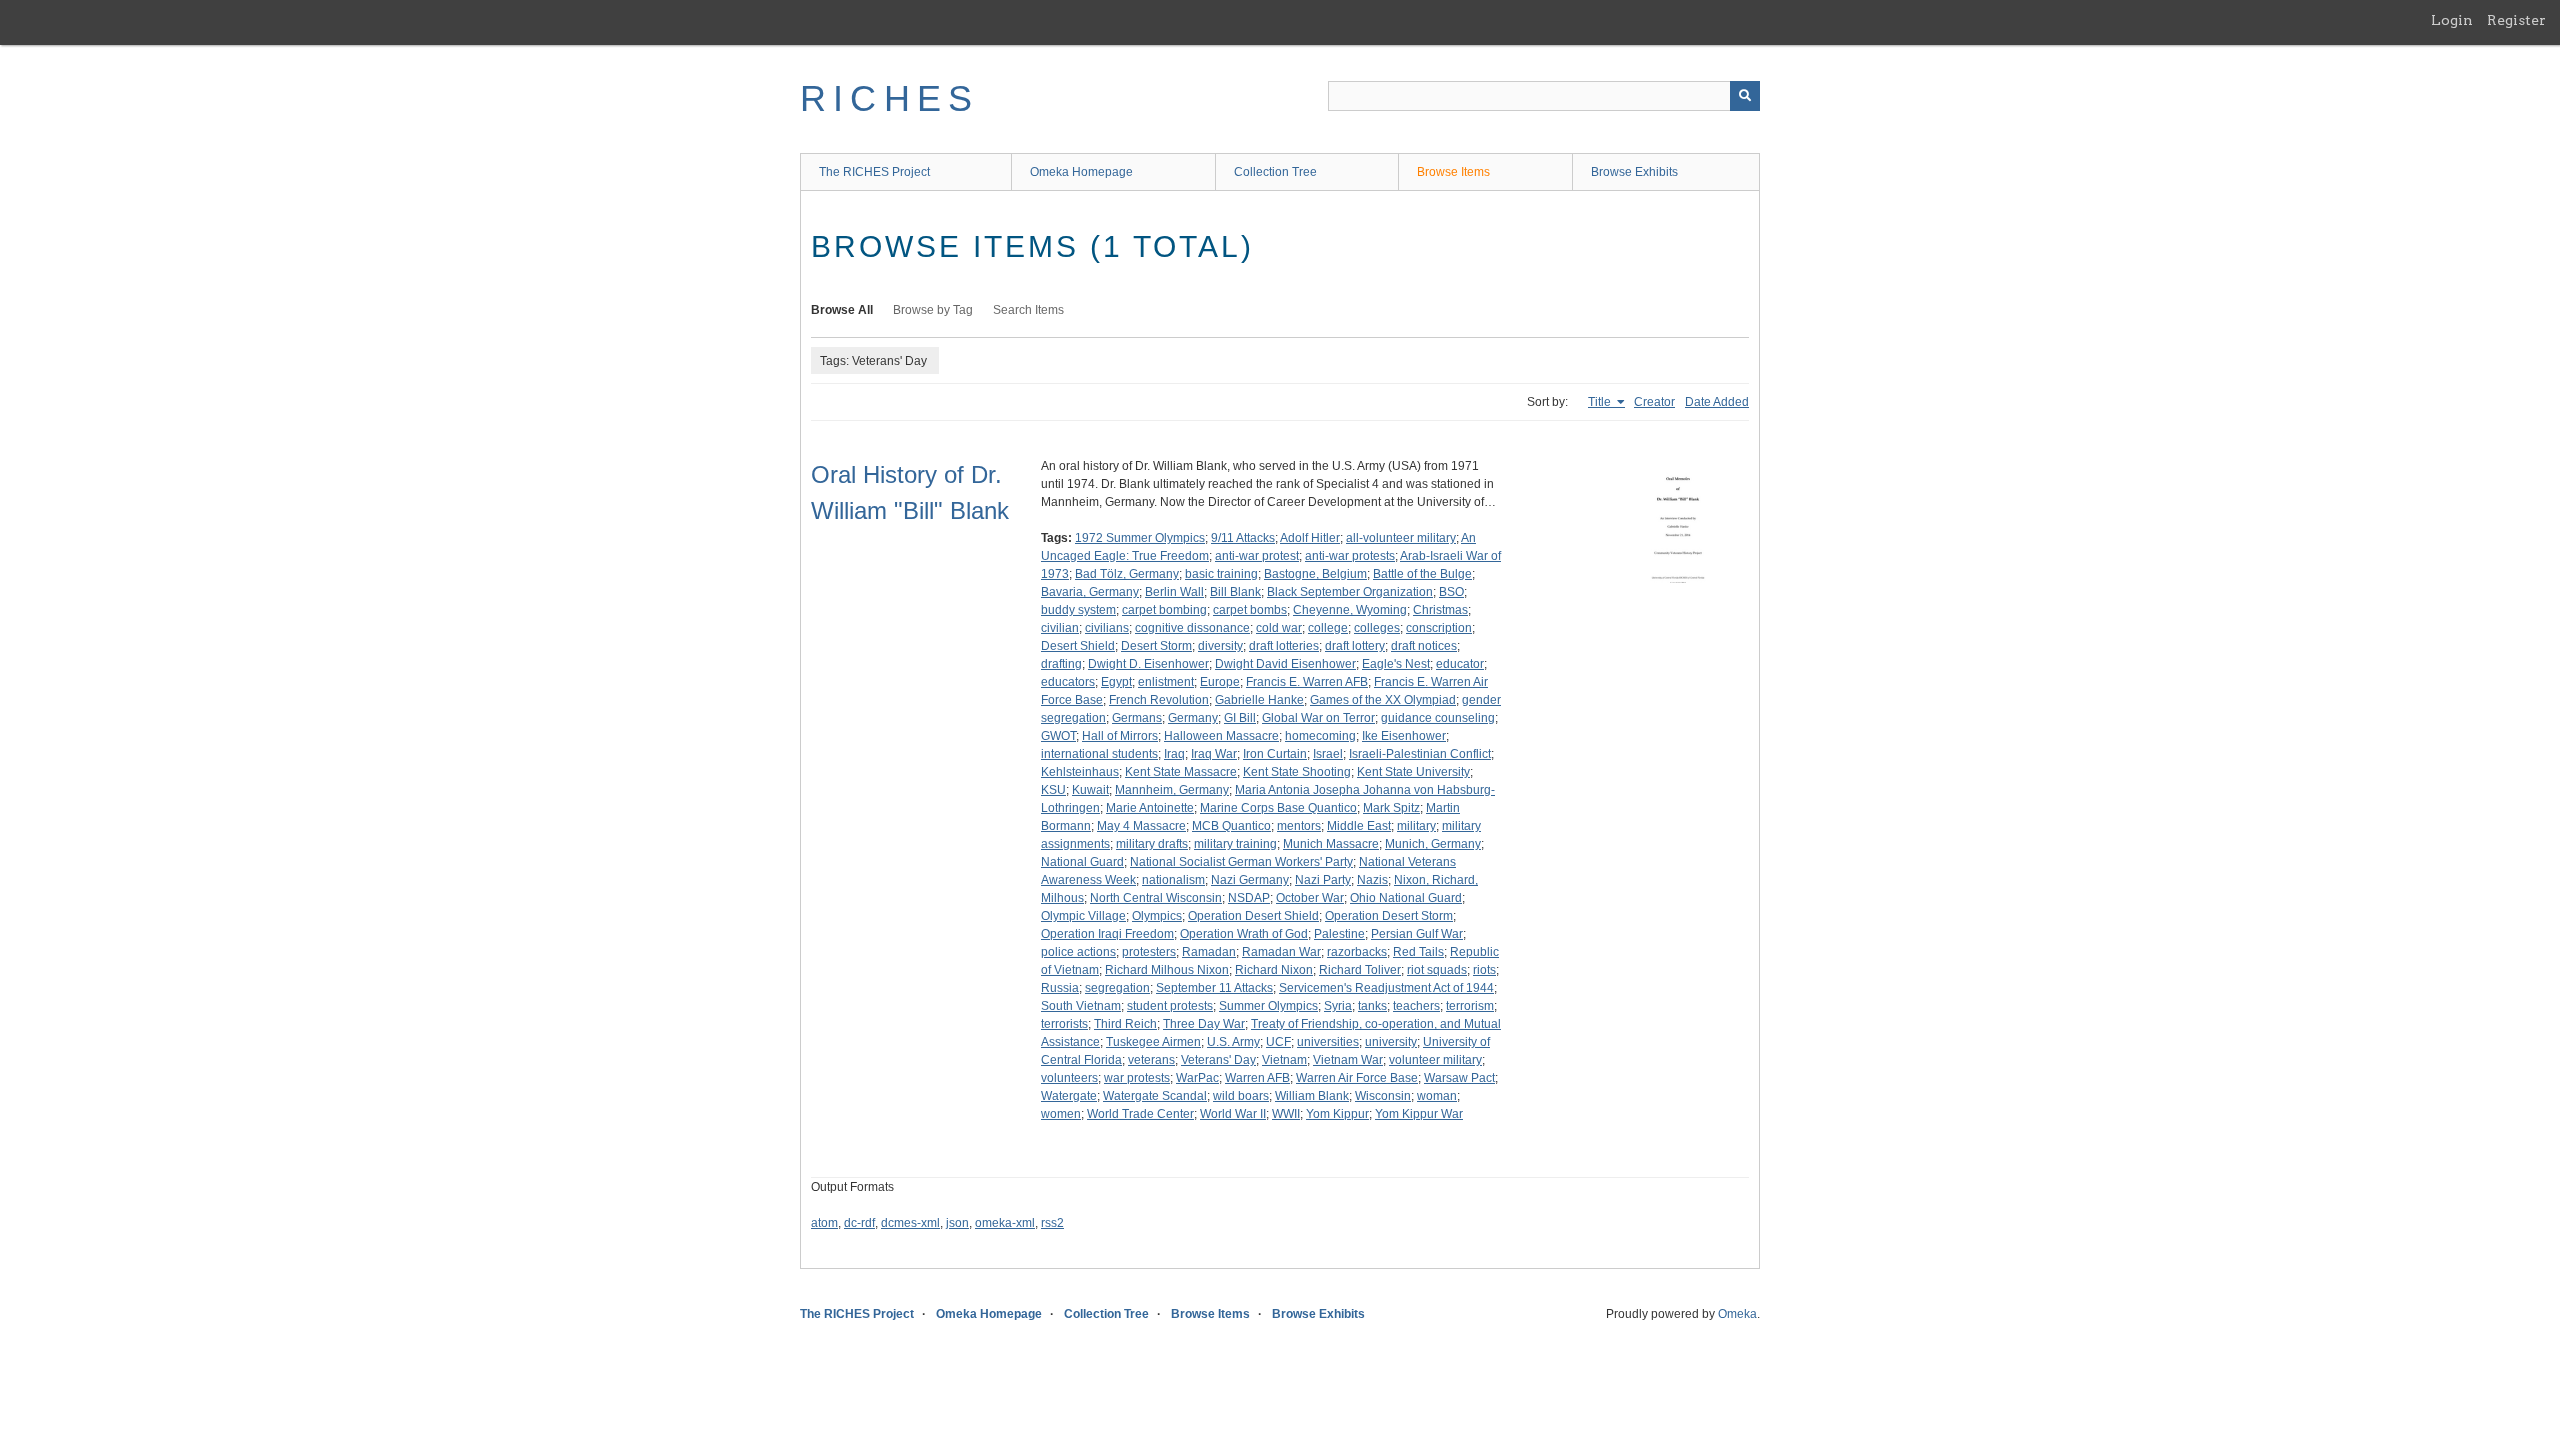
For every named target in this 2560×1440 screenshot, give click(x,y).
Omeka (1737, 1314)
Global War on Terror (1318, 718)
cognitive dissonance (1192, 628)
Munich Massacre (1331, 844)
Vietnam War (1348, 1060)
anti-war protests (1350, 556)
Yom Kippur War (1419, 1114)
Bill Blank (1235, 592)
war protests (1137, 1078)
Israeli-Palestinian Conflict (1420, 754)
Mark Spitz (1391, 808)
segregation (1117, 988)
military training (1235, 844)
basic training (1221, 574)
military (1416, 826)
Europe (1220, 682)
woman (1437, 1096)
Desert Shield (1078, 646)
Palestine (1339, 934)
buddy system (1078, 610)
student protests (1170, 1006)
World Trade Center (1140, 1114)
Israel (1328, 754)
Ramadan (1209, 952)
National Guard (1082, 862)
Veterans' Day (1218, 1060)
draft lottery (1355, 646)
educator (1460, 664)
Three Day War (1204, 1024)
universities (1328, 1042)
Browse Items (1453, 172)
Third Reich (1125, 1024)
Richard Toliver (1360, 970)
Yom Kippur (1337, 1114)
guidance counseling (1438, 718)
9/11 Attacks (1243, 538)
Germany (1193, 718)
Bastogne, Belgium (1315, 574)
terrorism (1470, 1006)
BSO (1451, 592)
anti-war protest (1257, 556)
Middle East (1359, 826)
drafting (1061, 664)
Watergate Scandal (1155, 1096)
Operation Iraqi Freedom (1107, 934)
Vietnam (1284, 1060)
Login (2452, 20)
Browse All (842, 310)
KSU (1053, 790)
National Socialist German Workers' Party (1241, 862)
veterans (1151, 1060)
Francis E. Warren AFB (1307, 682)
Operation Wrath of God (1244, 934)
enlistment (1166, 682)
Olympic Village (1083, 916)
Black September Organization (1350, 592)
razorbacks (1357, 952)
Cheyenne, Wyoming (1350, 610)
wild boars (1241, 1096)
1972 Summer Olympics (1140, 538)
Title (1601, 402)
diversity (1220, 646)
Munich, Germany (1433, 844)
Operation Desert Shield (1253, 916)
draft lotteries (1284, 646)
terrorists (1064, 1024)
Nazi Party (1323, 880)
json (957, 1223)
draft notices (1424, 646)
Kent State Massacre (1181, 772)
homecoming (1320, 736)
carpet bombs (1250, 610)
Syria (1338, 1006)
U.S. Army (1233, 1042)
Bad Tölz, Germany (1127, 574)
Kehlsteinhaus (1080, 772)
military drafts (1152, 844)
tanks (1372, 1006)
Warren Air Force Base (1357, 1078)
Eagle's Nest (1396, 664)
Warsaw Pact (1459, 1078)
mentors (1299, 826)
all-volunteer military (1401, 538)
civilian (1060, 628)
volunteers (1069, 1078)
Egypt (1116, 682)
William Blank (1312, 1096)
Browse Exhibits (1634, 172)
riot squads (1437, 970)
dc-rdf (859, 1223)
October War (1310, 898)
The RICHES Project (874, 172)
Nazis (1372, 880)
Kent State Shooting (1297, 772)
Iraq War (1214, 754)
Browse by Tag (933, 310)
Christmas (1440, 610)
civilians (1107, 628)
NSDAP (1249, 898)
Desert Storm (1156, 646)
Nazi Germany (1250, 880)
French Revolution (1159, 700)
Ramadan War (1281, 952)
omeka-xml (1005, 1223)
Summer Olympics (1268, 1006)
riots (1484, 970)
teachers (1416, 1006)
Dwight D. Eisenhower (1148, 664)
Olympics (1157, 916)
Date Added (1717, 402)
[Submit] (1745, 96)
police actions (1078, 952)
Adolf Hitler (1310, 538)
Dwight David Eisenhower (1285, 664)
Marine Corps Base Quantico (1278, 808)
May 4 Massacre (1141, 826)
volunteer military (1435, 1060)
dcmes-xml (910, 1223)
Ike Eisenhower (1404, 736)
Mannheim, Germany (1172, 790)
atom (824, 1223)
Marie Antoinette (1150, 808)
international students (1099, 754)
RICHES (889, 98)
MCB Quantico (1231, 826)
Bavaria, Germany (1090, 592)
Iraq (1174, 754)
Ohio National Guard (1406, 898)
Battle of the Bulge (1422, 574)
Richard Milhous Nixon (1167, 970)
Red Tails (1418, 952)
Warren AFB (1257, 1078)
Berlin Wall (1174, 592)
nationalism (1173, 880)
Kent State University (1413, 772)
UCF (1278, 1042)
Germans (1137, 718)
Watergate (1069, 1096)
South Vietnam (1081, 1006)
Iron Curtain (1275, 754)
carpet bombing (1164, 610)
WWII (1286, 1114)
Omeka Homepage (1081, 172)
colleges (1377, 628)
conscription (1439, 628)
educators (1068, 682)
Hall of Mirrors (1120, 736)
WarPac (1197, 1078)
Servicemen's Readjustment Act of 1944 (1386, 988)
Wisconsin (1383, 1096)
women (1061, 1114)
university (1391, 1042)
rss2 (1052, 1223)
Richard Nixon (1274, 970)
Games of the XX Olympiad (1383, 700)
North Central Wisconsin (1156, 898)
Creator (1654, 402)
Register (2516, 20)
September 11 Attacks (1214, 988)
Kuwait (1090, 790)
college (1328, 628)
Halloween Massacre (1221, 736)
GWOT (1058, 736)
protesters (1149, 952)
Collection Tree (1275, 172)
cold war (1279, 628)
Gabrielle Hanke (1259, 700)
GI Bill (1240, 718)
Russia (1060, 988)
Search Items (1028, 310)
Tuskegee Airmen (1153, 1042)
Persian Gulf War (1417, 934)
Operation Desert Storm (1389, 916)
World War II (1233, 1114)
